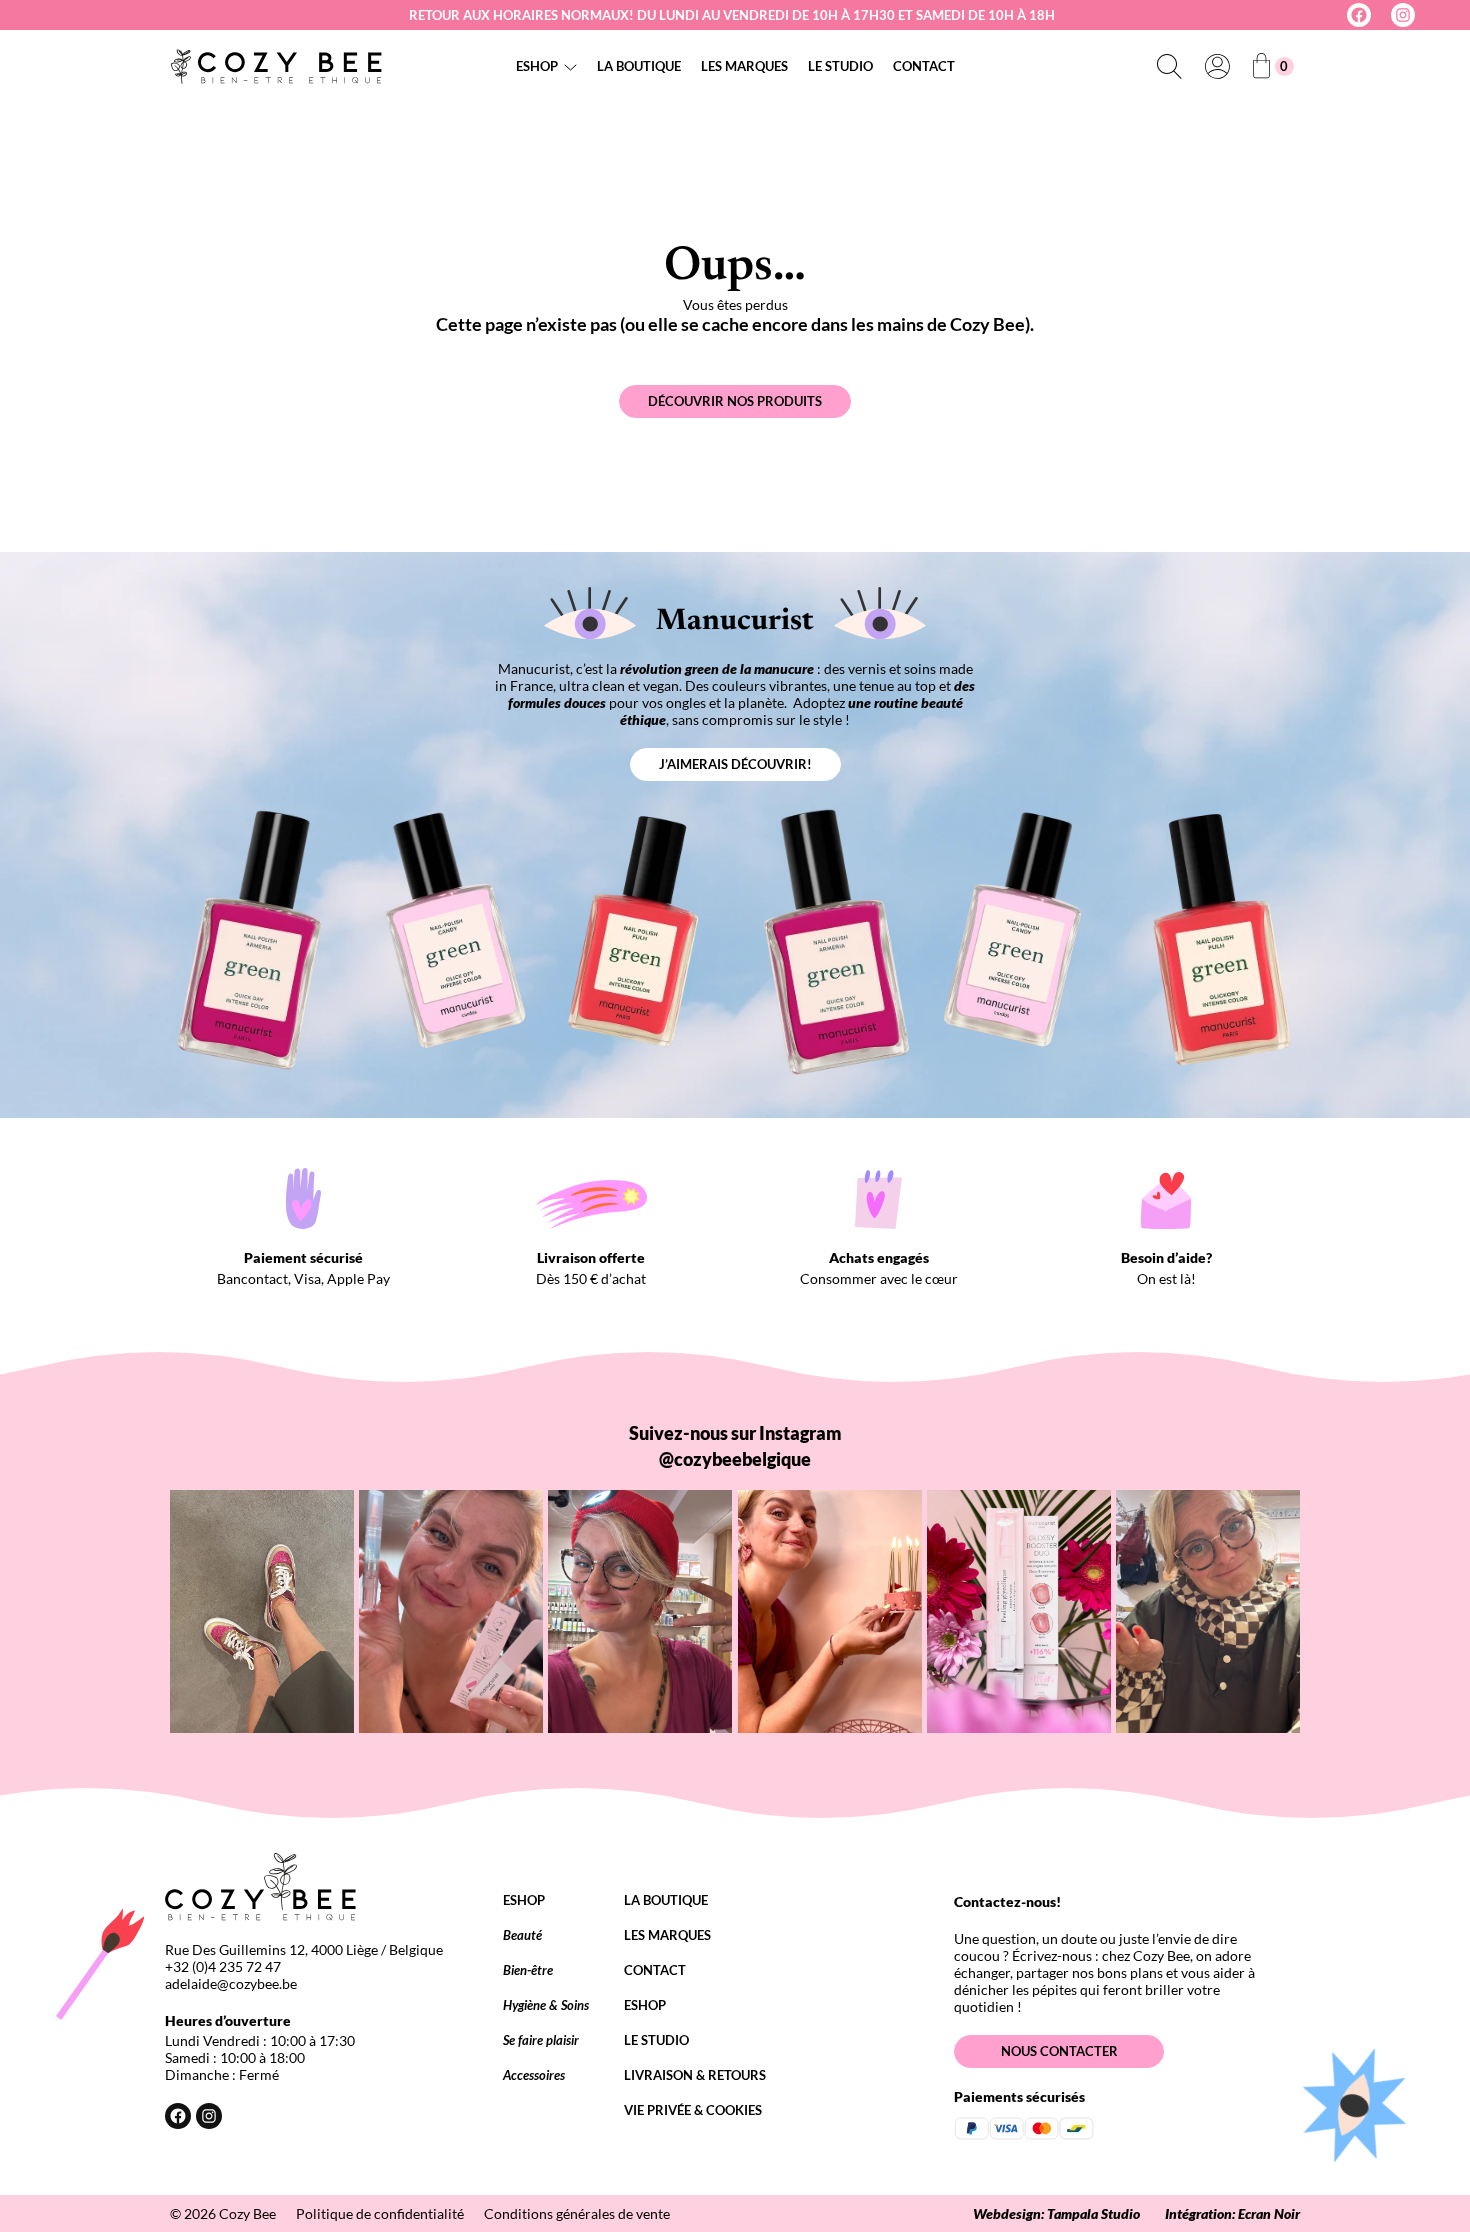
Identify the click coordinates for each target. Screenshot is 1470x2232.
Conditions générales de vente (577, 2213)
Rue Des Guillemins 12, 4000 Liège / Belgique (304, 1949)
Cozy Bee (247, 2213)
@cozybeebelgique (735, 1459)
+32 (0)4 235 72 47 (223, 1966)
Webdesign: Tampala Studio (1056, 2213)
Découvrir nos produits (735, 401)
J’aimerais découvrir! (735, 764)
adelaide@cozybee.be (231, 1983)
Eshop (537, 66)
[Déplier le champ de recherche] (1169, 66)
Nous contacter (1059, 2051)
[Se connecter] (1217, 66)
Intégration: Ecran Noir (1232, 2213)
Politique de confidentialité (380, 2213)
